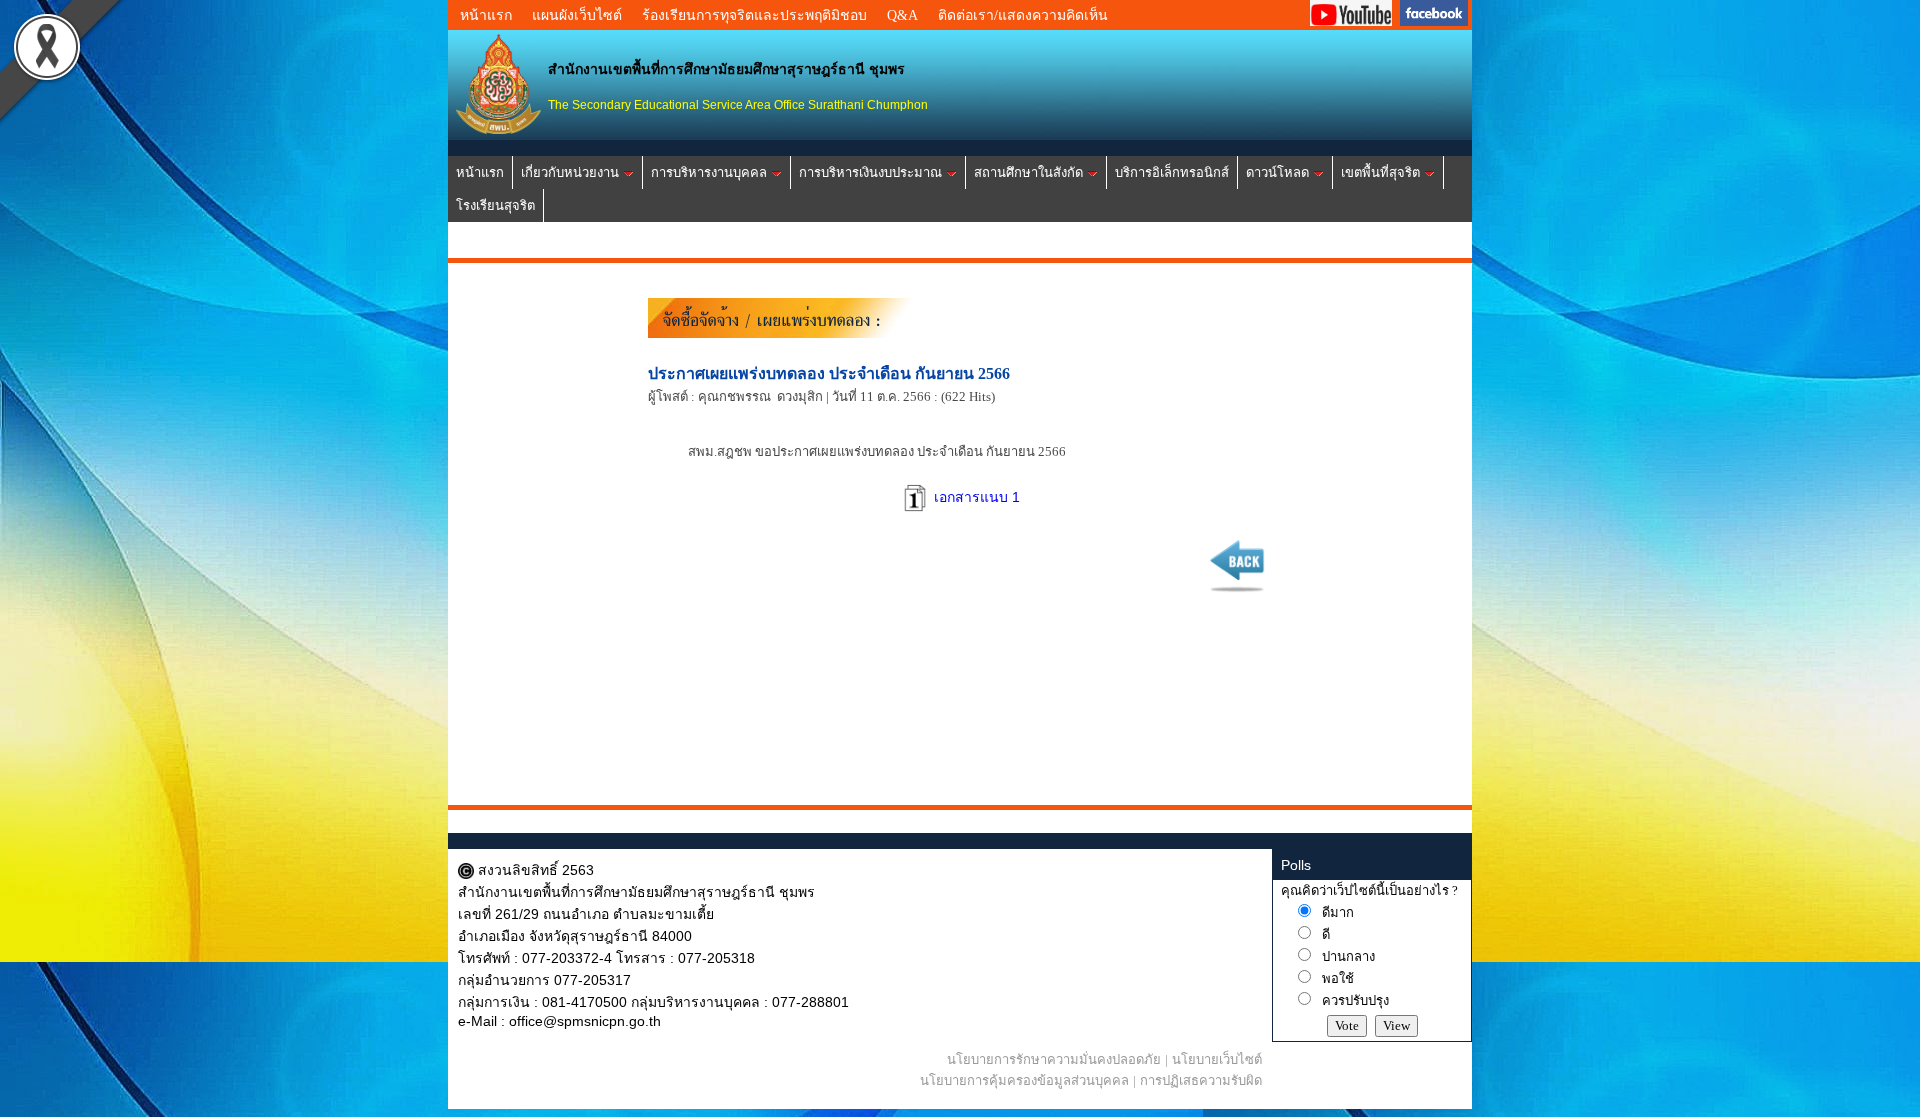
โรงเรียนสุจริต (495, 205)
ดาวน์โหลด (1277, 172)
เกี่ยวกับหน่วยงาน (570, 172)
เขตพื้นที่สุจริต (1380, 172)
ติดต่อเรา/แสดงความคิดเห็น (1023, 15)
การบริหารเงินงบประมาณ (870, 172)
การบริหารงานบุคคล (709, 172)
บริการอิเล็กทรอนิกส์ (1172, 172)
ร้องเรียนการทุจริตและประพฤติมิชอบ (754, 15)
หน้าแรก (486, 15)
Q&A (902, 15)
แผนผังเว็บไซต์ (577, 15)
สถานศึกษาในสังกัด (1028, 172)
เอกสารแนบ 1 (975, 497)
